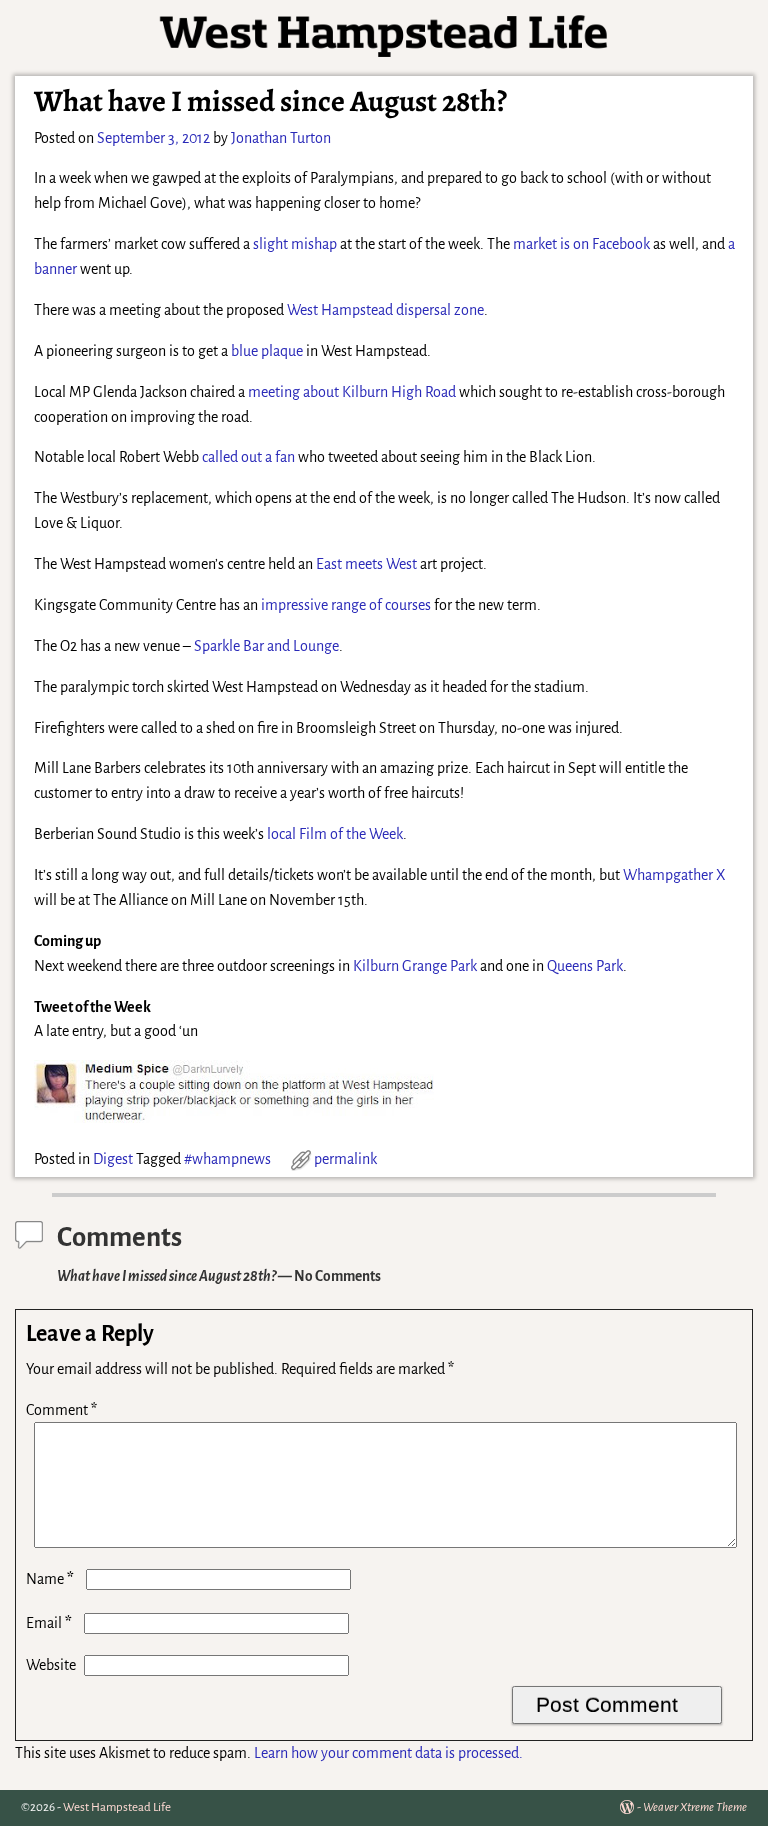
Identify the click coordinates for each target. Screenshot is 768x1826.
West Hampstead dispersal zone (385, 310)
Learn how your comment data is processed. (388, 1753)
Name (50, 1579)
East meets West (366, 564)
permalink (345, 1159)
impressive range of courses (346, 605)
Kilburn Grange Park (415, 966)
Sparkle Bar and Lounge (266, 646)
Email (49, 1623)
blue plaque (267, 351)
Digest (113, 1159)
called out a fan (248, 457)
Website (51, 1665)
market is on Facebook (581, 244)
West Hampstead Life (117, 1807)
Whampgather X (674, 875)
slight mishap (295, 244)
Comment (61, 1410)
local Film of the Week (335, 834)
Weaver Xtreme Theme (695, 1807)
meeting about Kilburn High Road (352, 392)
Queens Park (585, 966)
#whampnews (227, 1159)
